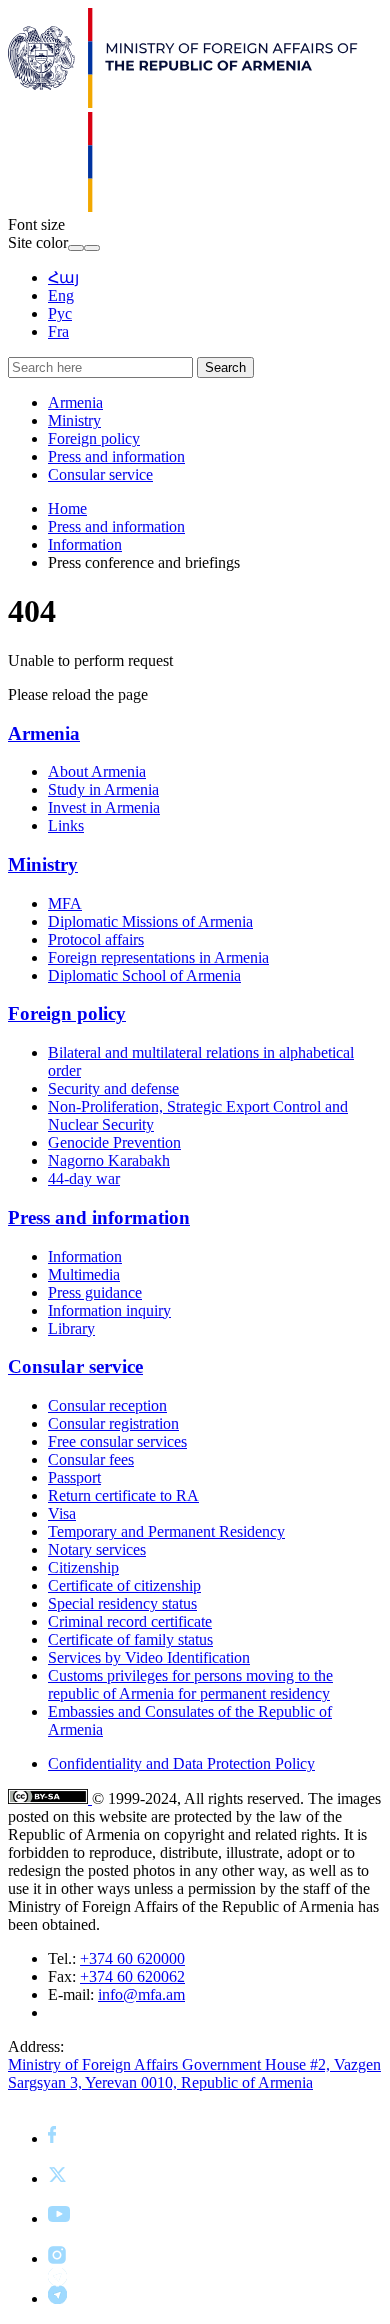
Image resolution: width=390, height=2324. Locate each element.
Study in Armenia (103, 789)
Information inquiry (109, 1310)
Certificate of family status (130, 1639)
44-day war (84, 1178)
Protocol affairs (96, 939)
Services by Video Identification (149, 1657)
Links (66, 825)
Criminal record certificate (130, 1621)
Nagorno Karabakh (109, 1160)
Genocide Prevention (114, 1142)
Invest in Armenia (104, 807)
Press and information (116, 456)
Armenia (75, 402)
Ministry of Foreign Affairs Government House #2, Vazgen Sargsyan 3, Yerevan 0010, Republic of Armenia (194, 2073)
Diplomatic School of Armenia (144, 975)
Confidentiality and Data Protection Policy (181, 1763)
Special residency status (122, 1603)
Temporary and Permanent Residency (166, 1531)
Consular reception (107, 1405)
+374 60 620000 (132, 1958)
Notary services (97, 1549)
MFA (65, 903)
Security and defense (113, 1088)
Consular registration (113, 1423)
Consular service (100, 474)
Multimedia (84, 1274)
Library (71, 1328)
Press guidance (95, 1292)
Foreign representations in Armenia (158, 957)
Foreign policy (94, 438)
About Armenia (97, 771)
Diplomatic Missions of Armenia (150, 921)
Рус (60, 313)
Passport (74, 1477)
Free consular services (117, 1441)
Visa (62, 1513)
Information (85, 544)
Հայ (63, 277)
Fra (58, 331)
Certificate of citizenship (124, 1585)
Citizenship (83, 1567)
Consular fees (91, 1459)
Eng (61, 295)
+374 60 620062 (132, 1976)
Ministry (74, 420)
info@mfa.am (141, 1994)
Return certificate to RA (123, 1495)
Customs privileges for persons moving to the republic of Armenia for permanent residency (190, 1684)
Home (67, 508)
